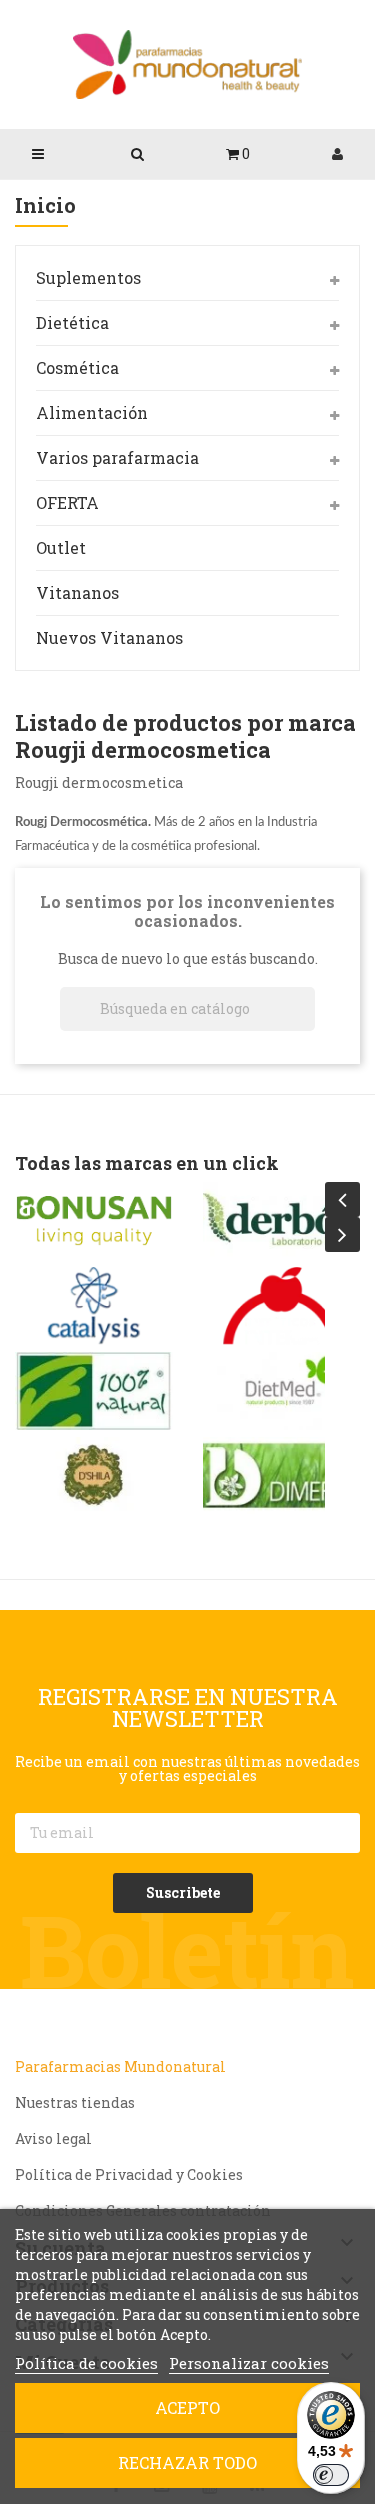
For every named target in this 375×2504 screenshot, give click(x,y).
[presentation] (342, 1199)
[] (307, 1025)
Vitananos (77, 592)
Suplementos (88, 277)
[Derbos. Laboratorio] (282, 1221)
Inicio (45, 206)
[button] (237, 154)
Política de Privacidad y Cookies (129, 2174)
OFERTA (67, 502)
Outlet (61, 547)
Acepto (187, 2407)
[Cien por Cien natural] (94, 1391)
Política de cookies (86, 2363)
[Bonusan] (94, 1221)
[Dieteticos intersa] (282, 1306)
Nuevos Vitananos (109, 637)
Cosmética (77, 367)
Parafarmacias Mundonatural (120, 2066)
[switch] (331, 2475)
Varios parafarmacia (117, 457)
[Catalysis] (94, 1306)
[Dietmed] (282, 1391)
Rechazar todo (187, 2462)
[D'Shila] (94, 1476)
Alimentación (92, 412)
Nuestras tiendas (75, 2102)
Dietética (72, 322)
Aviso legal (53, 2138)
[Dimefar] (282, 1476)
